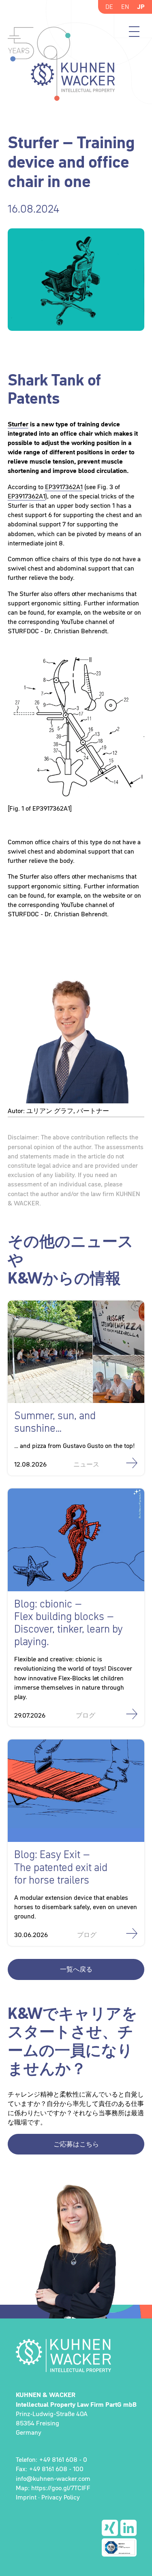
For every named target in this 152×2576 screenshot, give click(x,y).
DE (109, 6)
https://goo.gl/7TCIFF (61, 2488)
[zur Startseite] (76, 2355)
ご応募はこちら (76, 2144)
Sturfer (18, 424)
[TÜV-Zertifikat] (119, 2547)
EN (125, 6)
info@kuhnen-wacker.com (53, 2478)
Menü (134, 32)
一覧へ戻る (76, 1969)
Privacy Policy (61, 2497)
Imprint (26, 2497)
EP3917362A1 (64, 487)
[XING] (110, 2528)
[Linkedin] (128, 2528)
